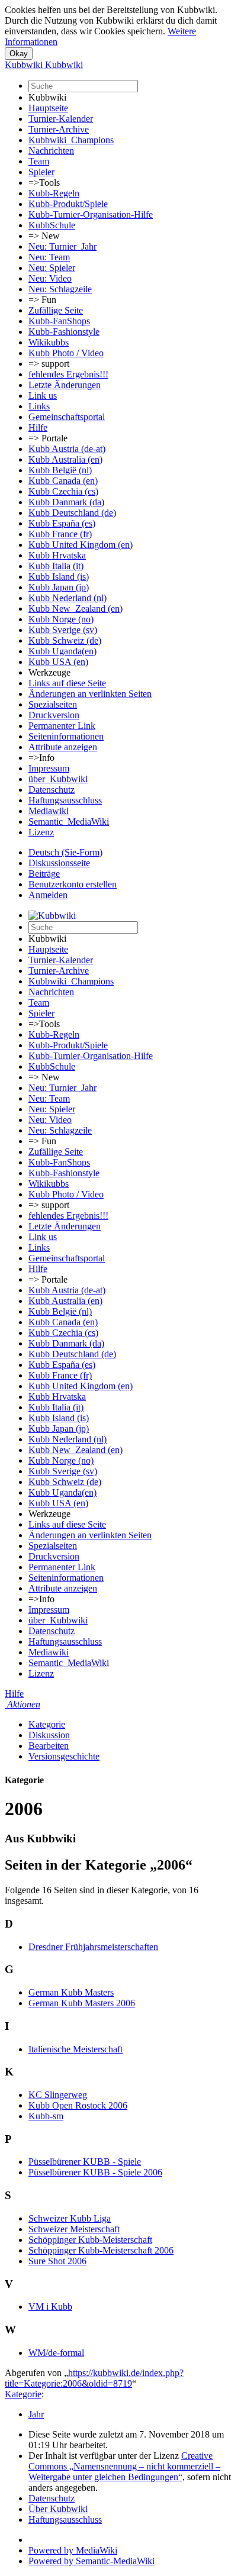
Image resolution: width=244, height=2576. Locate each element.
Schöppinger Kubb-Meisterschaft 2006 (101, 2250)
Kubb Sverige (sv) (63, 630)
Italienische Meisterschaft (76, 2049)
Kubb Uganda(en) (62, 651)
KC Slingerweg (58, 2095)
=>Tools (44, 183)
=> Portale (48, 438)
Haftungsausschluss (65, 800)
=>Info (41, 758)
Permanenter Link (62, 726)
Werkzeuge (49, 672)
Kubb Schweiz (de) (65, 640)
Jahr (36, 2414)
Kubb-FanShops (59, 321)
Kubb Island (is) (59, 577)
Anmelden (48, 895)
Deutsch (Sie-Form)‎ (65, 852)
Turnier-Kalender (61, 119)
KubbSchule (52, 225)
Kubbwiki (47, 97)
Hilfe (38, 427)
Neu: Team (49, 257)
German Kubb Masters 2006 (82, 2003)
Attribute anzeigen (63, 747)
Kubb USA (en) (58, 662)
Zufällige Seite (56, 310)
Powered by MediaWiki (73, 2550)
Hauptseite (48, 108)
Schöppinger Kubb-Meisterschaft (90, 2240)
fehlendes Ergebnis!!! (68, 374)
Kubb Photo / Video (66, 353)
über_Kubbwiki (58, 779)
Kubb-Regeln (54, 193)
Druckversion (54, 715)
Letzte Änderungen (65, 385)
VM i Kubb (50, 2307)
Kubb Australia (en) (65, 459)
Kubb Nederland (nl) (68, 598)
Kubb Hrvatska (57, 555)
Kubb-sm (46, 2116)
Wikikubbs (49, 342)
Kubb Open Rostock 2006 (78, 2105)
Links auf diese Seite (67, 683)
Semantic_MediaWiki (69, 821)
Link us (43, 396)
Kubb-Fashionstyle (64, 332)
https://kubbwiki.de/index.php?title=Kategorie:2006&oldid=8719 (94, 2378)
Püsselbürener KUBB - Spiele (85, 2162)
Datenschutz (52, 790)
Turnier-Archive (59, 129)
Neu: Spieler (52, 268)
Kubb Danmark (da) (66, 502)
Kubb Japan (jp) (59, 587)
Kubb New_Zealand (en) (76, 609)
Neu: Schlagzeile (60, 289)
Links (39, 406)
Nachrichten (51, 151)
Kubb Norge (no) (61, 619)
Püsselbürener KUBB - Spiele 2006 (95, 2172)
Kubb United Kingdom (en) (81, 545)
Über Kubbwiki (58, 2509)
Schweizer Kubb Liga (70, 2218)
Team (39, 161)
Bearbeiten (49, 1746)
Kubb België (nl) (60, 470)
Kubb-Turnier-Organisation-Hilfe (91, 214)
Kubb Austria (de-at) (67, 449)
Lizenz (41, 832)
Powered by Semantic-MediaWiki (91, 2561)
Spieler (41, 172)
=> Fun (42, 300)
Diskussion (49, 1735)
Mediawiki (49, 811)
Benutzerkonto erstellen (73, 884)
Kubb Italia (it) (56, 566)
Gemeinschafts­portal (67, 417)
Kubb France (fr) (60, 534)
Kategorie (47, 1724)
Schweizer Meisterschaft (74, 2229)
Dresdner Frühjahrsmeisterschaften (93, 1947)
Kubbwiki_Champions (71, 140)
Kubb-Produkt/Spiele (68, 204)
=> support (49, 364)
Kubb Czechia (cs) (63, 491)
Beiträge (44, 874)
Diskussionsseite (59, 863)
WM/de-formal (56, 2353)
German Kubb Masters (71, 1992)
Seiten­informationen (66, 736)
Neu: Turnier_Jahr (62, 246)
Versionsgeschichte (64, 1756)
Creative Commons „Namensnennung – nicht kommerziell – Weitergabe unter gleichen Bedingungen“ (124, 2466)
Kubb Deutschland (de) (72, 513)
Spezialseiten (53, 704)
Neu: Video (50, 278)
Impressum (49, 768)
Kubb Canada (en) (63, 481)
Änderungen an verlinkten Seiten (90, 694)
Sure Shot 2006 (57, 2261)
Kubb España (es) (62, 523)
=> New (44, 236)
